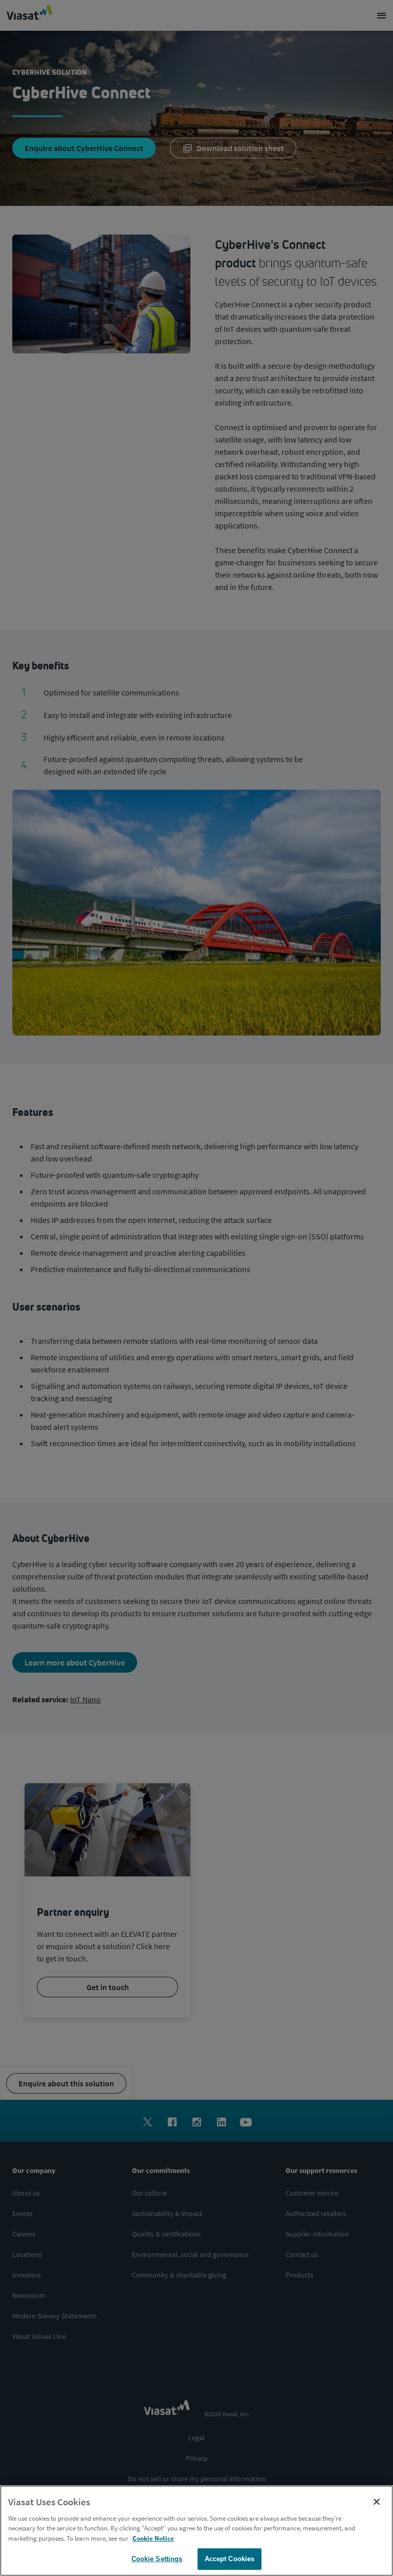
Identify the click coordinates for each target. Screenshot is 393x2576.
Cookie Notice (153, 2538)
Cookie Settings (157, 2559)
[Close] (377, 2502)
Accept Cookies (230, 2559)
